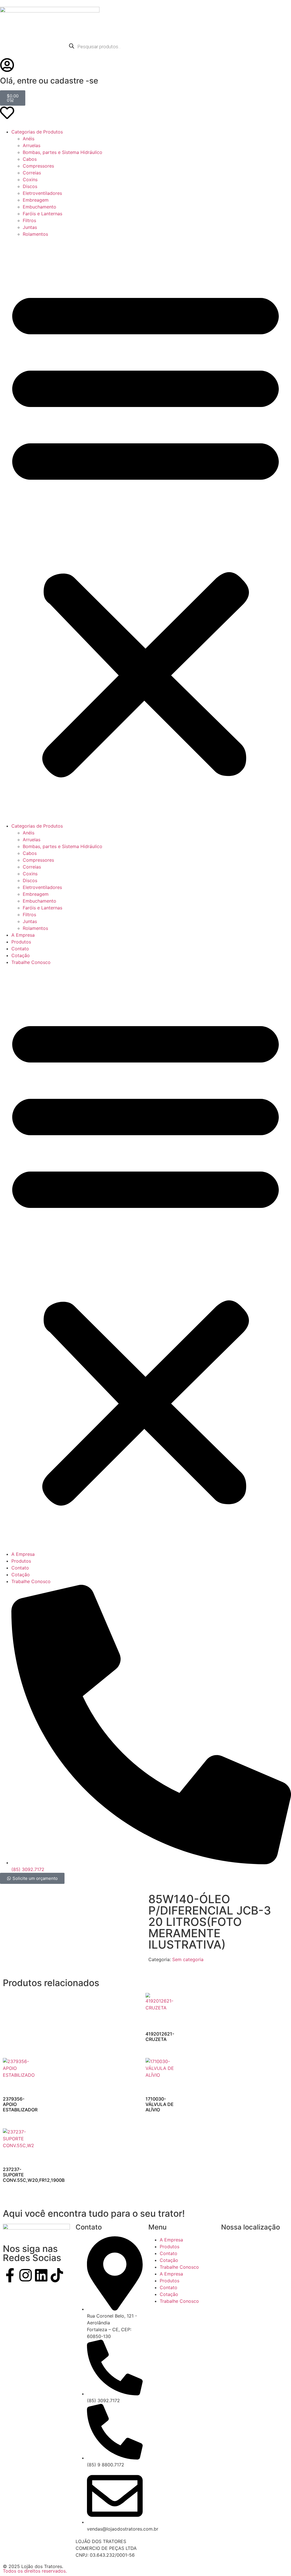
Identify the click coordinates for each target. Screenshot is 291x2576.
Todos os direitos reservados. (35, 2571)
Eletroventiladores (42, 193)
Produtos (21, 942)
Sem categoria (188, 1959)
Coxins (30, 179)
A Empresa (23, 935)
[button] (145, 530)
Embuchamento (40, 207)
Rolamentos (35, 234)
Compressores (38, 166)
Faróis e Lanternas (42, 214)
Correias (32, 173)
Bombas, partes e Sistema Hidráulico (63, 152)
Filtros (29, 220)
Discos (30, 186)
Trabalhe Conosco (31, 962)
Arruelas (32, 145)
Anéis (29, 139)
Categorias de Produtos (37, 132)
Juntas (30, 227)
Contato (20, 949)
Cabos (30, 159)
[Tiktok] (57, 2275)
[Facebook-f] (10, 2275)
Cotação (21, 955)
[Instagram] (26, 2275)
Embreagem (36, 200)
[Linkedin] (41, 2275)
